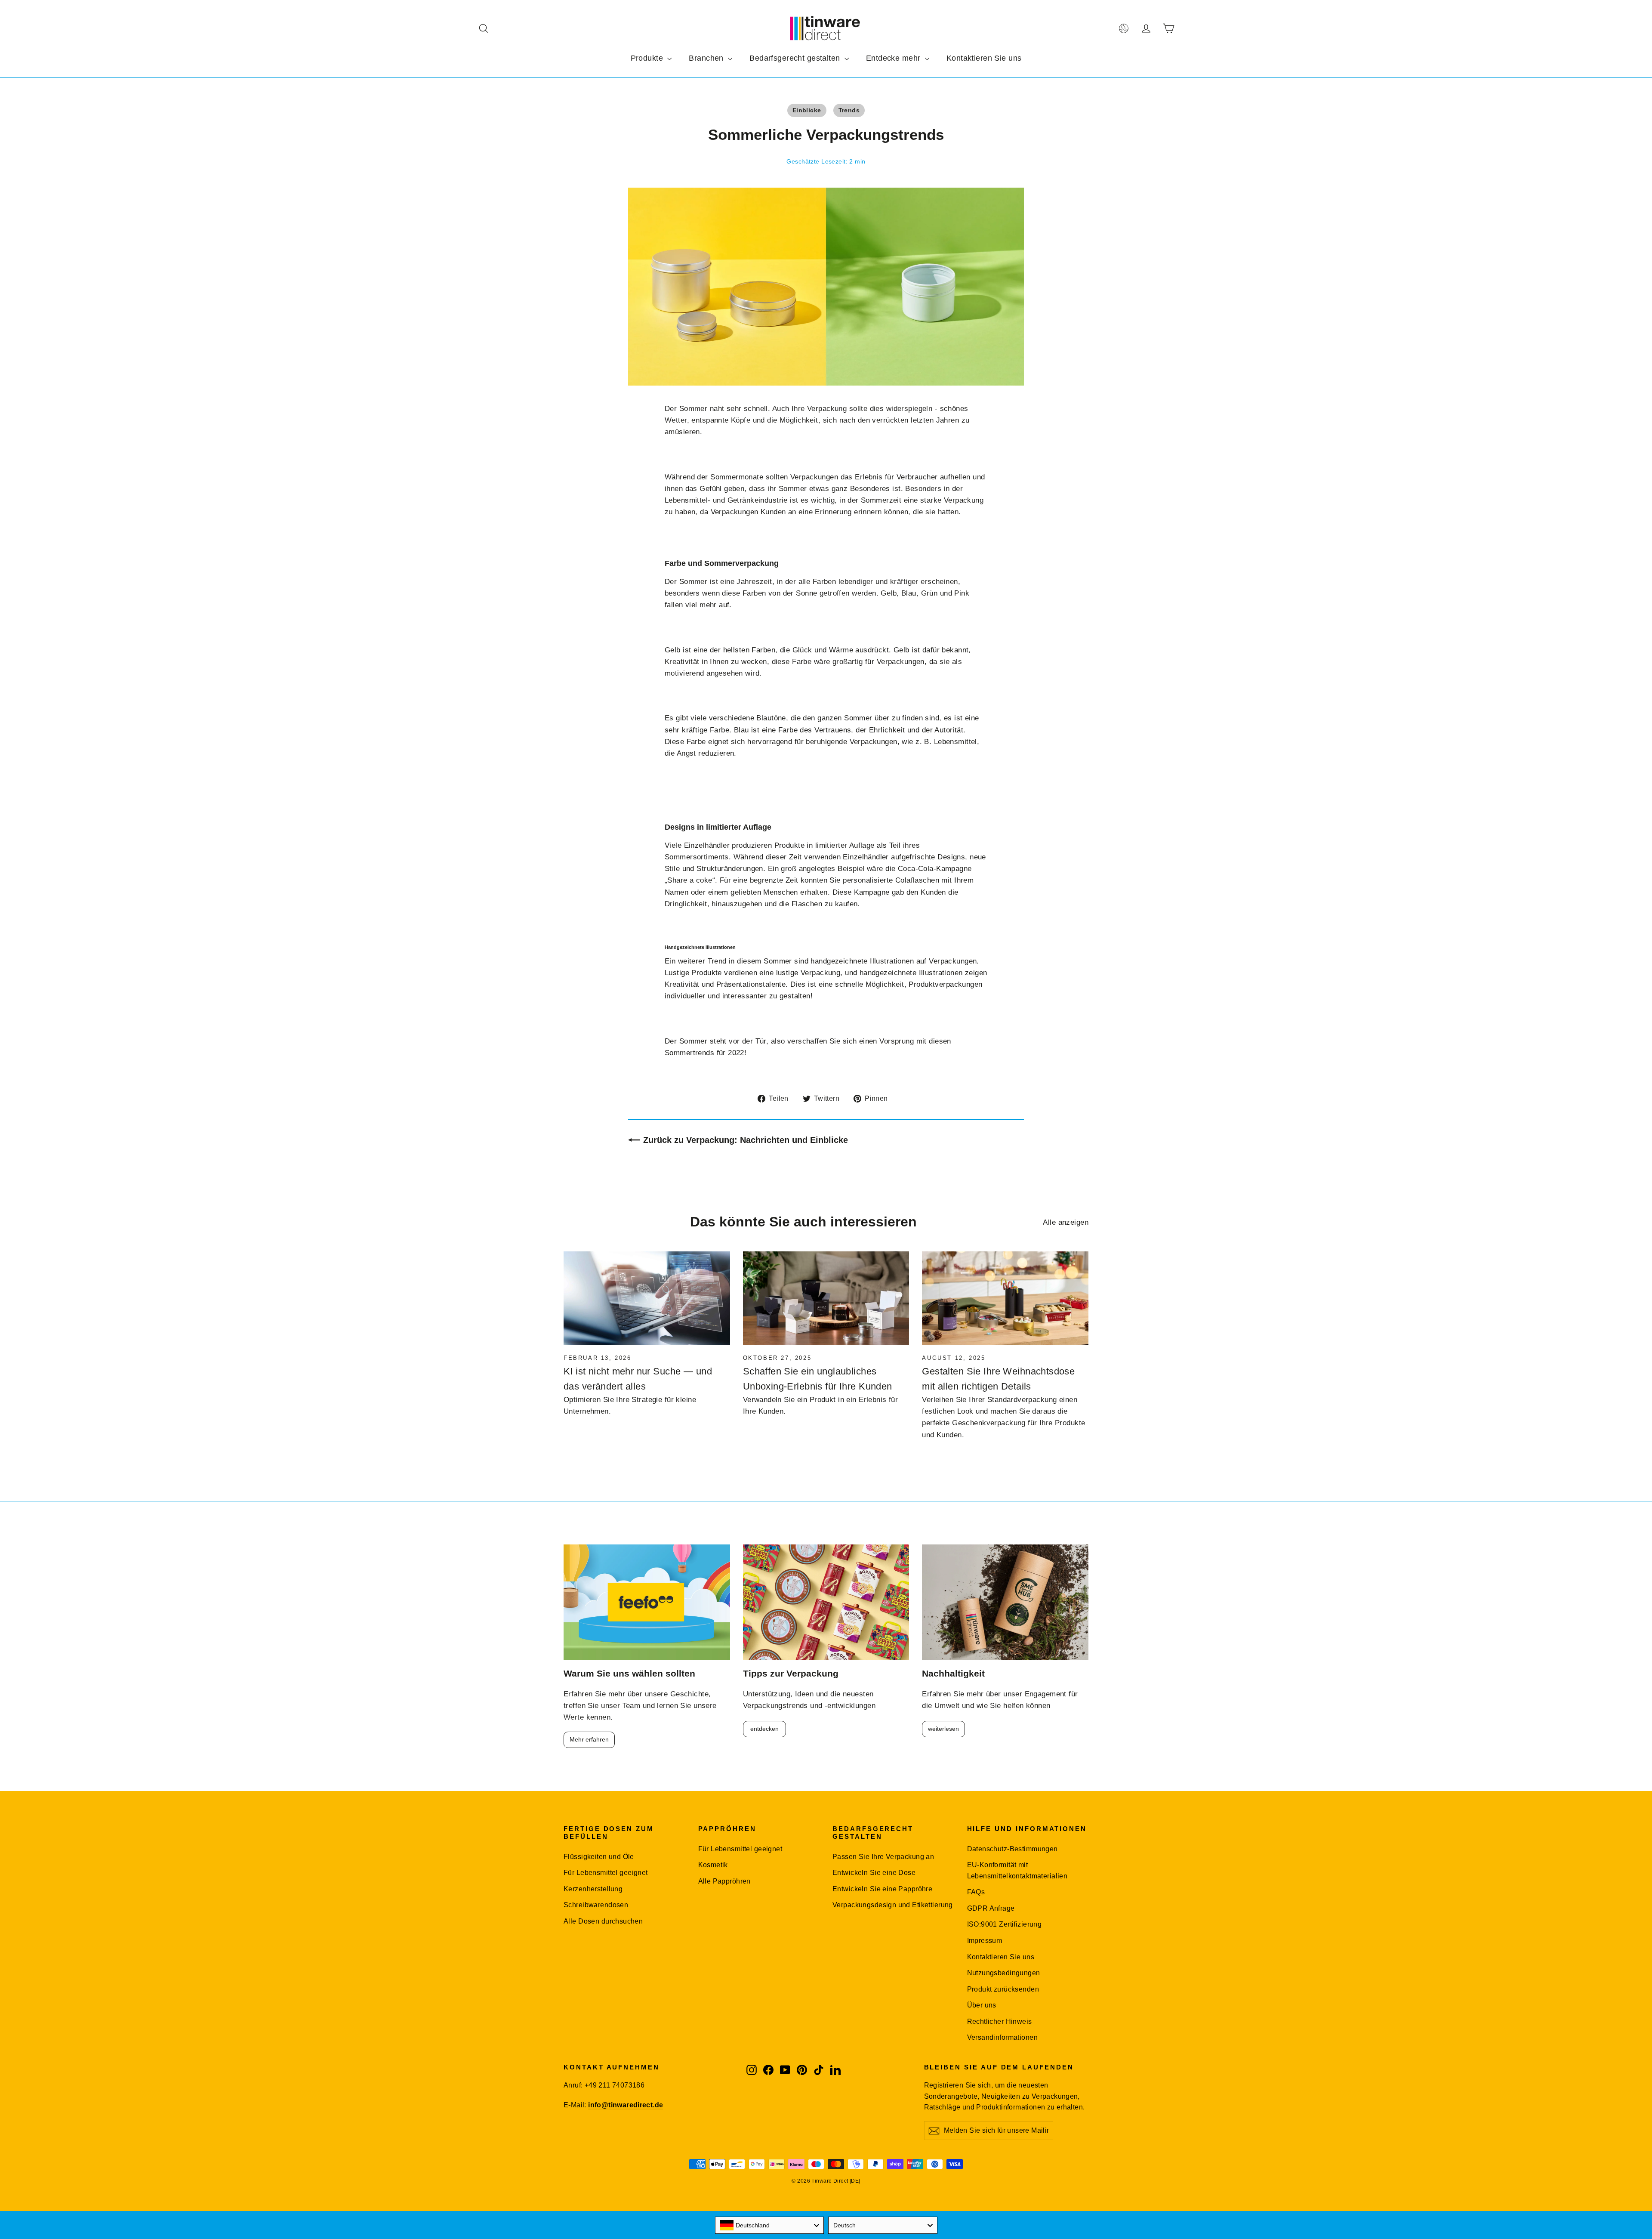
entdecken (764, 1729)
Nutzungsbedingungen (1004, 1973)
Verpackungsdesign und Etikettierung (893, 1905)
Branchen (707, 58)
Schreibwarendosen (596, 1905)
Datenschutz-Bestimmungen (1012, 1849)
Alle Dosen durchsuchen (603, 1921)
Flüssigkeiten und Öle (599, 1857)
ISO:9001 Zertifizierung (1005, 1924)
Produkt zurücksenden (1003, 1989)
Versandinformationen (1003, 2037)
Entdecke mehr (894, 58)
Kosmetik (713, 1865)
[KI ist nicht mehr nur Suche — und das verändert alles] (647, 1298)
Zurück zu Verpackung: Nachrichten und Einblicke (746, 1140)
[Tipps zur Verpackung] (826, 1602)
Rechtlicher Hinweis (1000, 2021)
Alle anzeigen (1066, 1222)
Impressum (985, 1941)
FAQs (976, 1892)
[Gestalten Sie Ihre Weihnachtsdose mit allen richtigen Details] (1005, 1298)
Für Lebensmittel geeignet (606, 1873)
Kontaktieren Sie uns (984, 58)
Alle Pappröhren (724, 1881)
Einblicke (807, 110)
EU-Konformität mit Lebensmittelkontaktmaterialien (1017, 1870)
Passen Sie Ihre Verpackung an (883, 1857)
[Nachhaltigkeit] (1005, 1602)
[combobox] (770, 2225)
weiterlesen (943, 1729)
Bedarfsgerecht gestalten (796, 58)
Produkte (648, 58)
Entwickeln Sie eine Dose (874, 1873)
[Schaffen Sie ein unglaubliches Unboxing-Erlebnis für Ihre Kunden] (826, 1298)
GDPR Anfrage (991, 1908)
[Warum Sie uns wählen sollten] (647, 1602)
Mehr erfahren (589, 1739)
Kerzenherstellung (593, 1889)
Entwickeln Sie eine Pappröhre (882, 1889)
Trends (849, 110)
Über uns (982, 2005)
